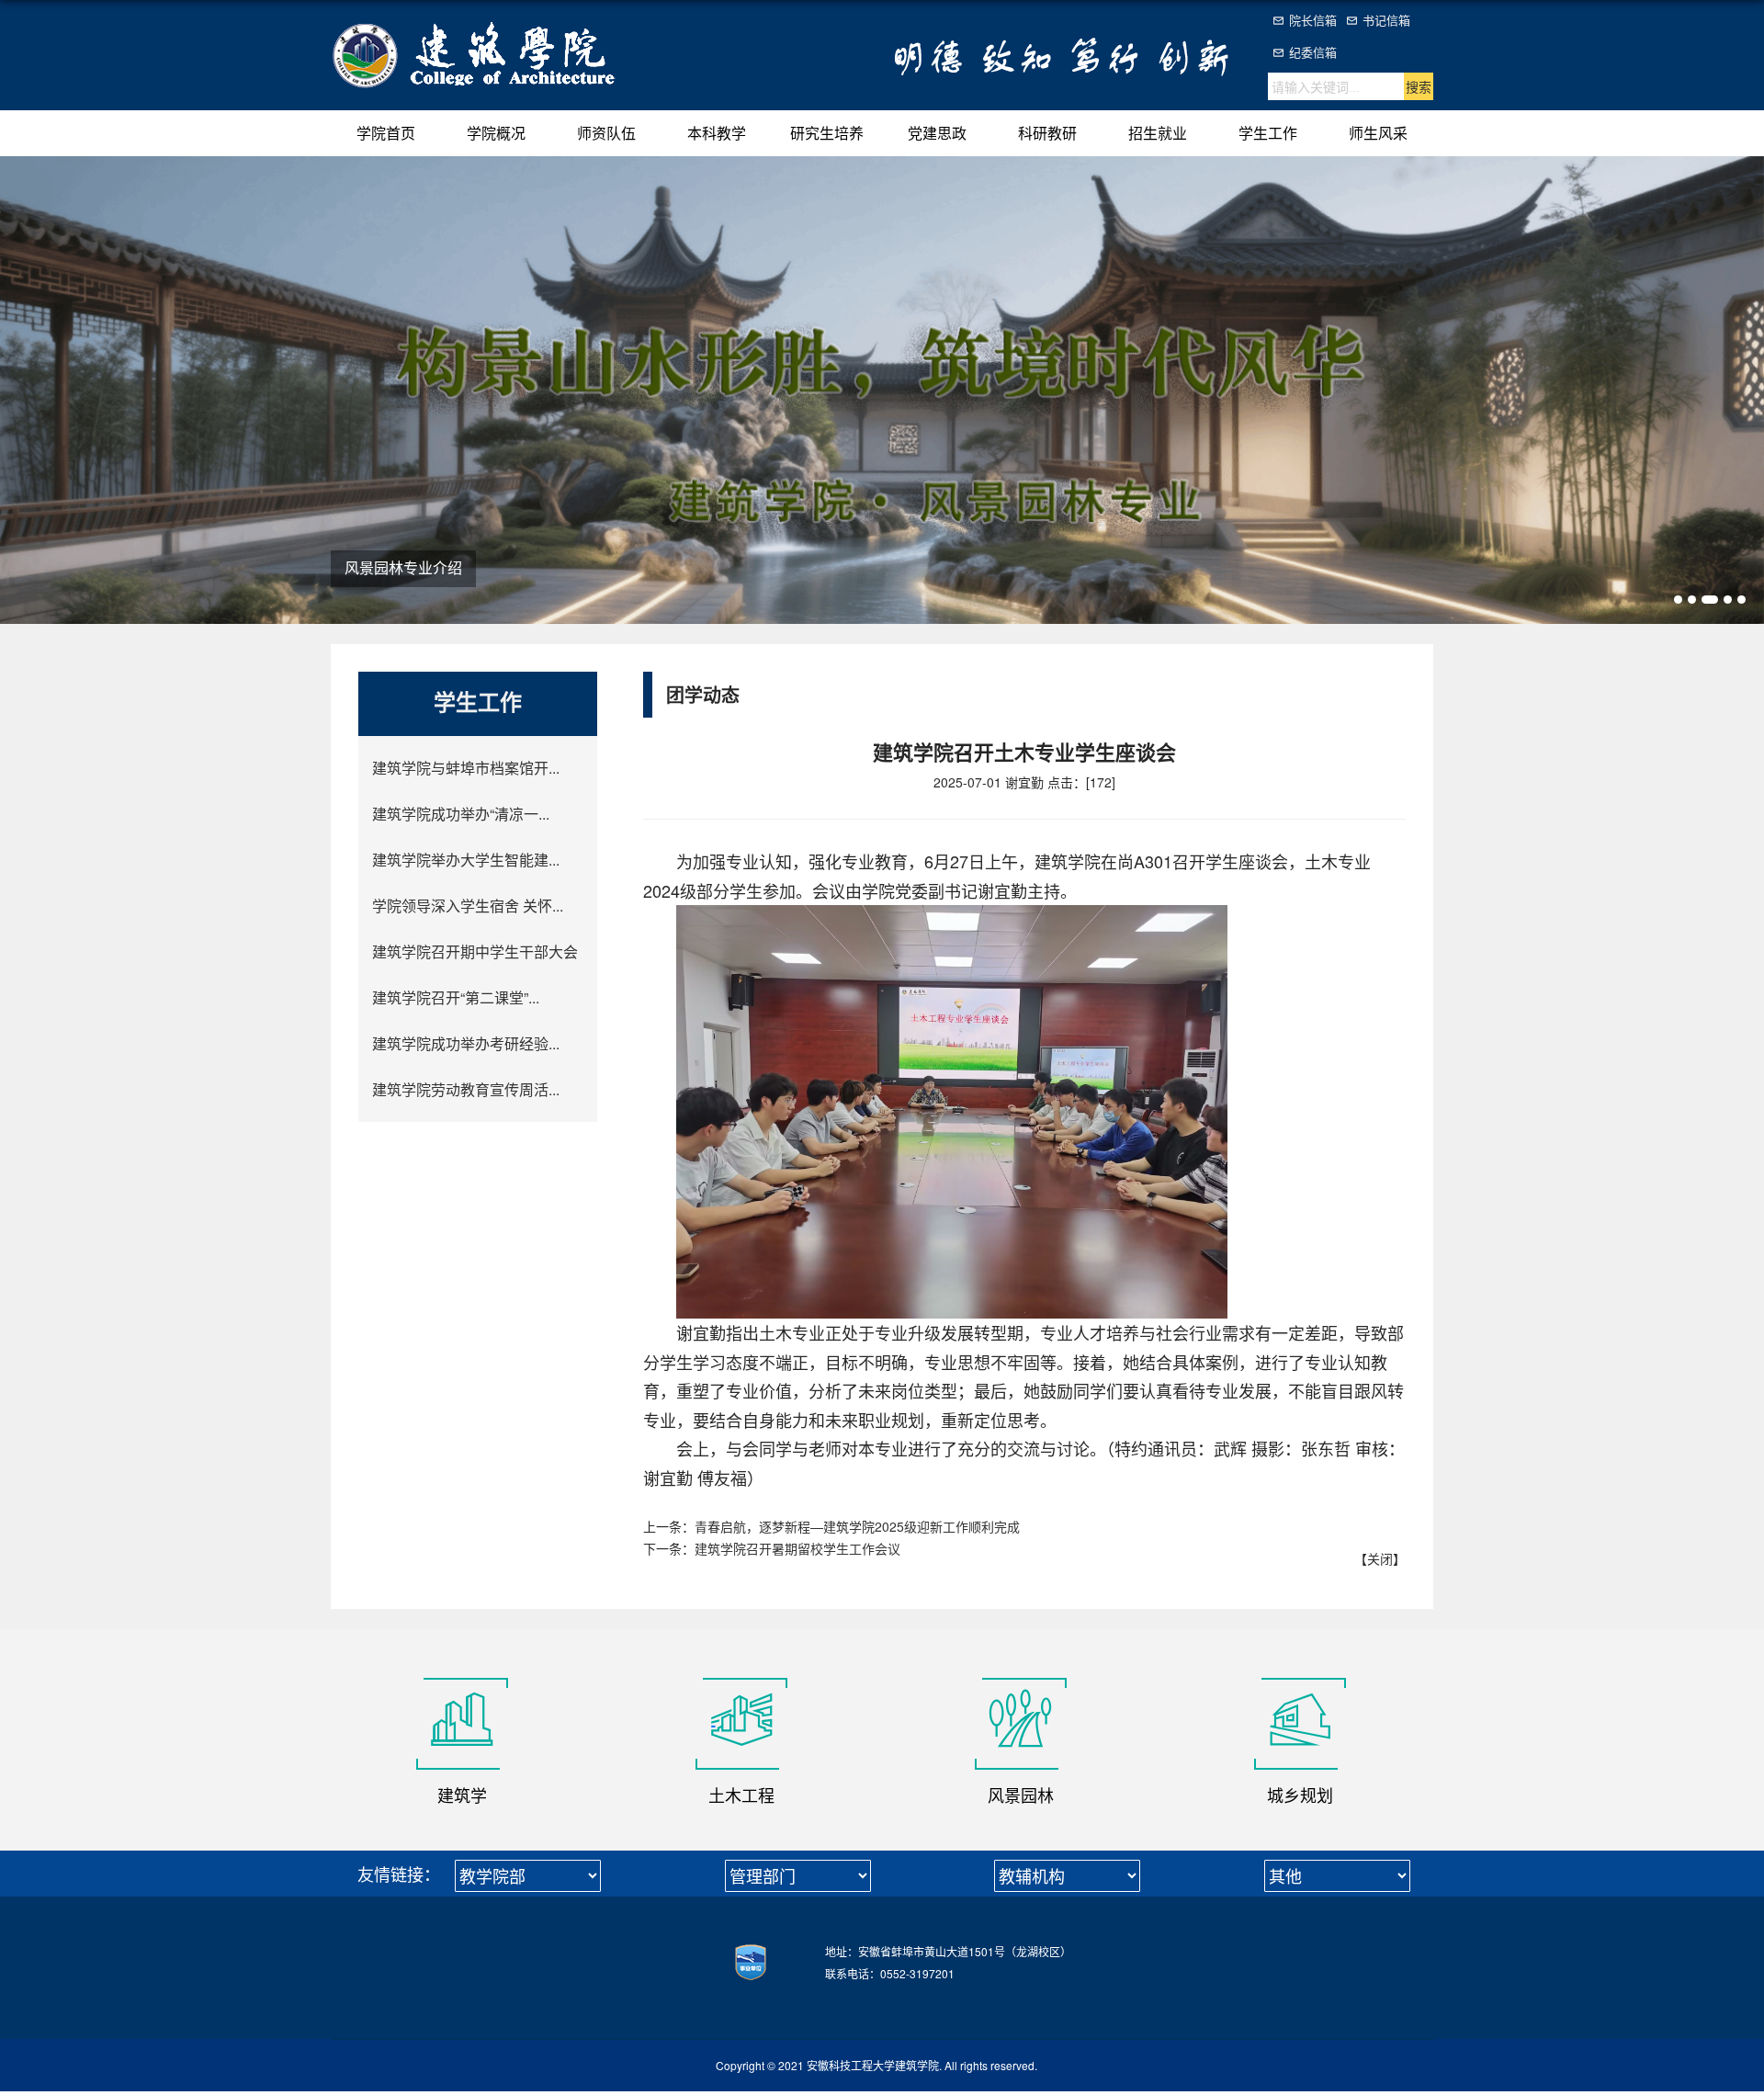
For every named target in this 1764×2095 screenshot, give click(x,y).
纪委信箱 (1313, 52)
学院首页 (386, 133)
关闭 (1380, 1558)
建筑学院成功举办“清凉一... (461, 814)
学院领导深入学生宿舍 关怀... (468, 906)
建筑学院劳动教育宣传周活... (466, 1089)
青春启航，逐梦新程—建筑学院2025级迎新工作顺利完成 (857, 1526)
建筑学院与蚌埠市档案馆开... (466, 768)
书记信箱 (1386, 20)
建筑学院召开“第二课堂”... (456, 997)
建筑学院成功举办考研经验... (466, 1043)
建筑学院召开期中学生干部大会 (475, 951)
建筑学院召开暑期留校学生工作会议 (797, 1548)
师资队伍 (606, 133)
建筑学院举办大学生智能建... (466, 860)
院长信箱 (1313, 20)
